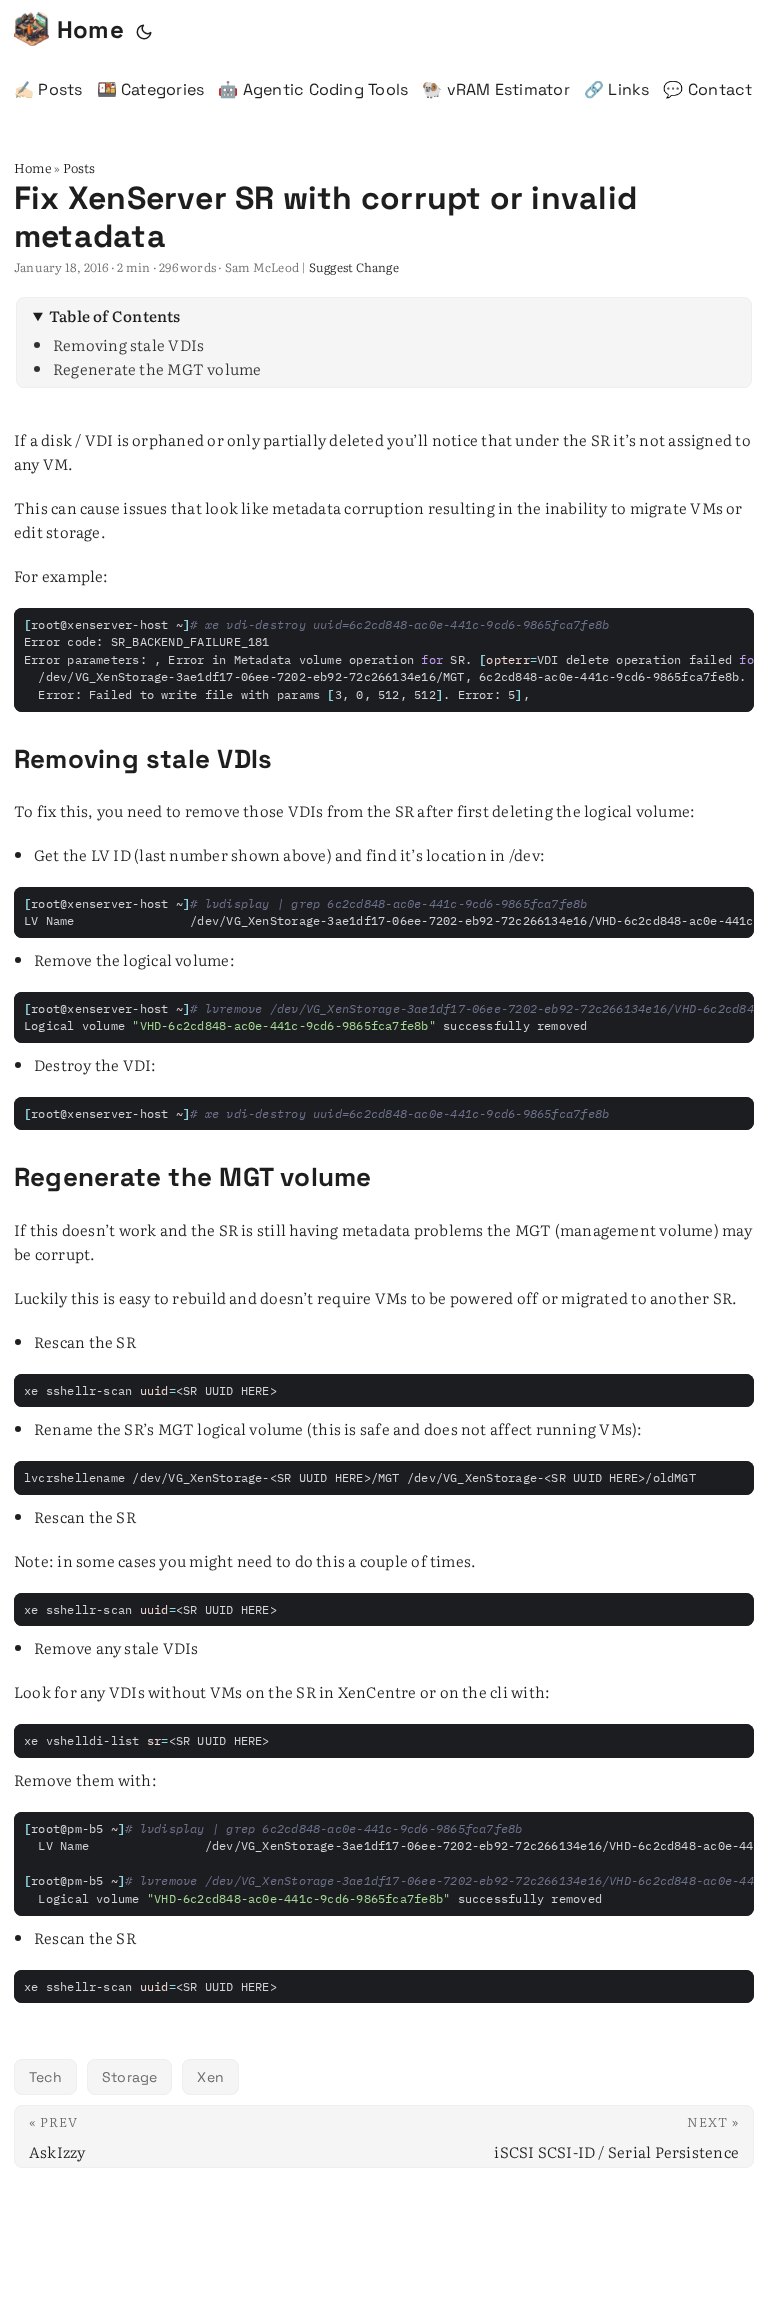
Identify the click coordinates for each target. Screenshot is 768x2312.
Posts (79, 167)
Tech (45, 2077)
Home (90, 29)
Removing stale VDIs (128, 344)
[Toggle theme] (144, 30)
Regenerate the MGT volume (157, 368)
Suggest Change (354, 267)
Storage (130, 2077)
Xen (210, 2077)
